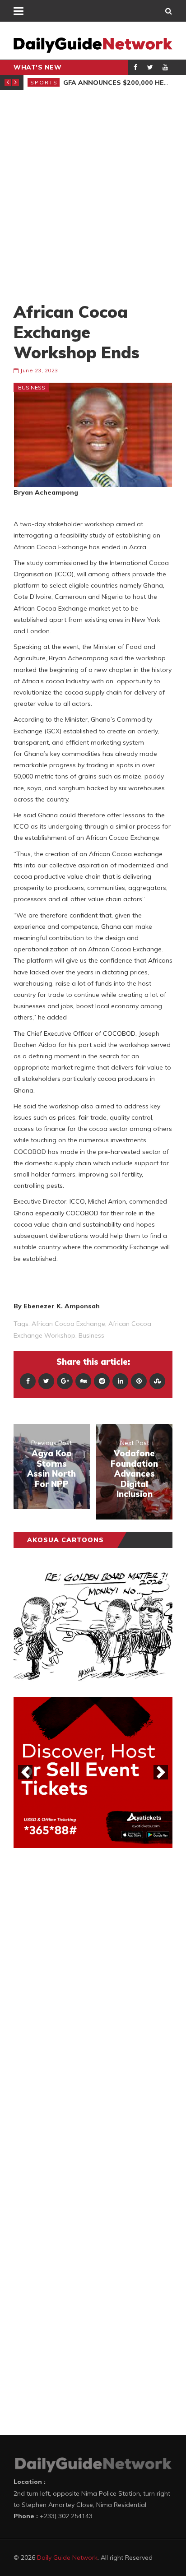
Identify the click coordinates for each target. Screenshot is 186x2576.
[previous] (25, 1772)
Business (32, 387)
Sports (44, 82)
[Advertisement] (93, 196)
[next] (161, 1772)
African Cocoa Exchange (68, 1324)
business (91, 1335)
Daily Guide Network (67, 2557)
